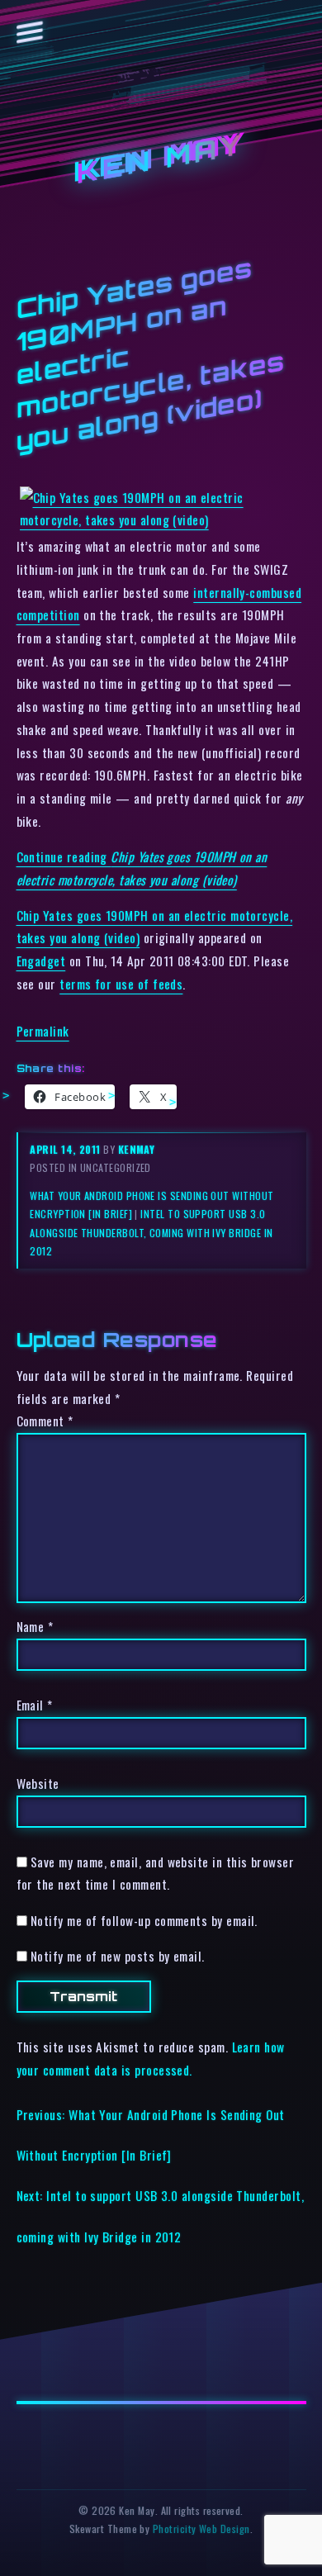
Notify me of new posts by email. (118, 1956)
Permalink (43, 1031)
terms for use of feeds (121, 984)
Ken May (161, 159)
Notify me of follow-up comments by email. (144, 1920)
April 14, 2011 (66, 1149)
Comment (45, 1421)
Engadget (41, 961)
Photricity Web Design (201, 2529)
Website (38, 1783)
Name (35, 1626)
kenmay (137, 1149)
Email (35, 1705)
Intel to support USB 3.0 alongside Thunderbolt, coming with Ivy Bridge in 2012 (151, 1232)
